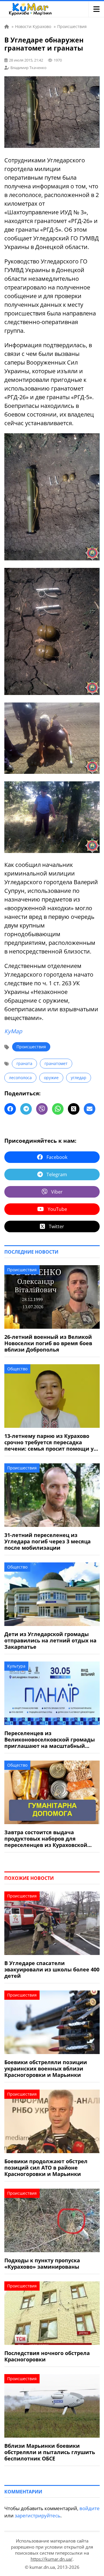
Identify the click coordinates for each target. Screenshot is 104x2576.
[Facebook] (10, 1109)
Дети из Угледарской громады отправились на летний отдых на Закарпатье (50, 1640)
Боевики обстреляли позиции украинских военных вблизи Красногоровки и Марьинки (46, 2068)
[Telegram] (26, 1109)
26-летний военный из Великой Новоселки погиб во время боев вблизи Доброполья (48, 1343)
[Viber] (42, 1109)
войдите (90, 2508)
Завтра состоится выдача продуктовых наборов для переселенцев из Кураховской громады (46, 1839)
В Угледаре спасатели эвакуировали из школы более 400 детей (52, 1969)
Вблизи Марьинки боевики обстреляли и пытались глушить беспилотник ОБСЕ (50, 2452)
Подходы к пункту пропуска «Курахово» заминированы (42, 2263)
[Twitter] (74, 1109)
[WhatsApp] (58, 1109)
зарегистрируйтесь (38, 2515)
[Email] (90, 1109)
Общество (17, 1369)
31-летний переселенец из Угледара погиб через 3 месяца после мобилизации (48, 1541)
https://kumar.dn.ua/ (52, 2559)
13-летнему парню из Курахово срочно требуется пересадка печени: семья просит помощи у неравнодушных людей (49, 1442)
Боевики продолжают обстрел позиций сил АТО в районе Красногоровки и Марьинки (46, 2168)
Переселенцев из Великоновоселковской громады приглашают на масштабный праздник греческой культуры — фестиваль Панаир (50, 1739)
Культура (16, 1666)
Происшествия (31, 1047)
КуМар (13, 1031)
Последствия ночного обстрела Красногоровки (47, 2356)
